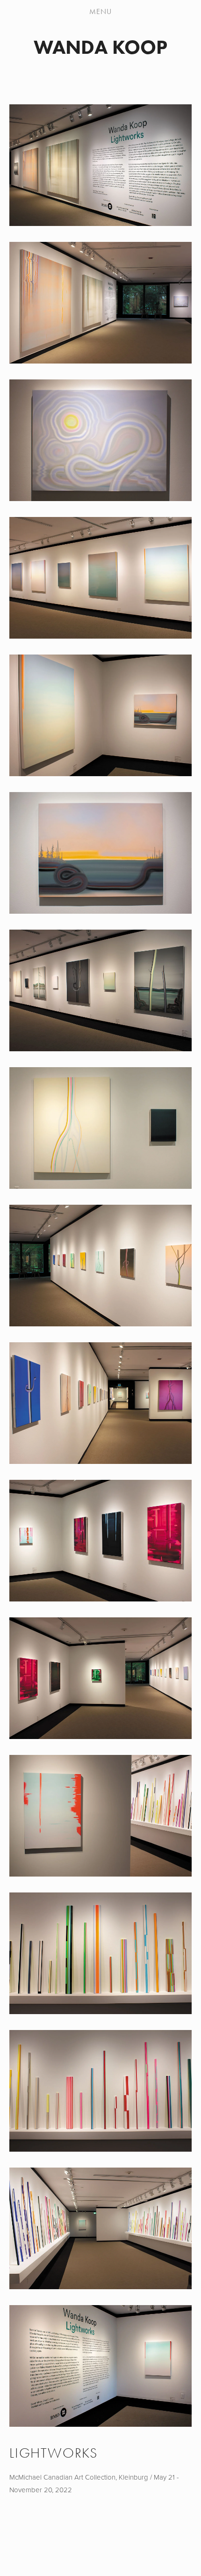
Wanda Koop (100, 47)
